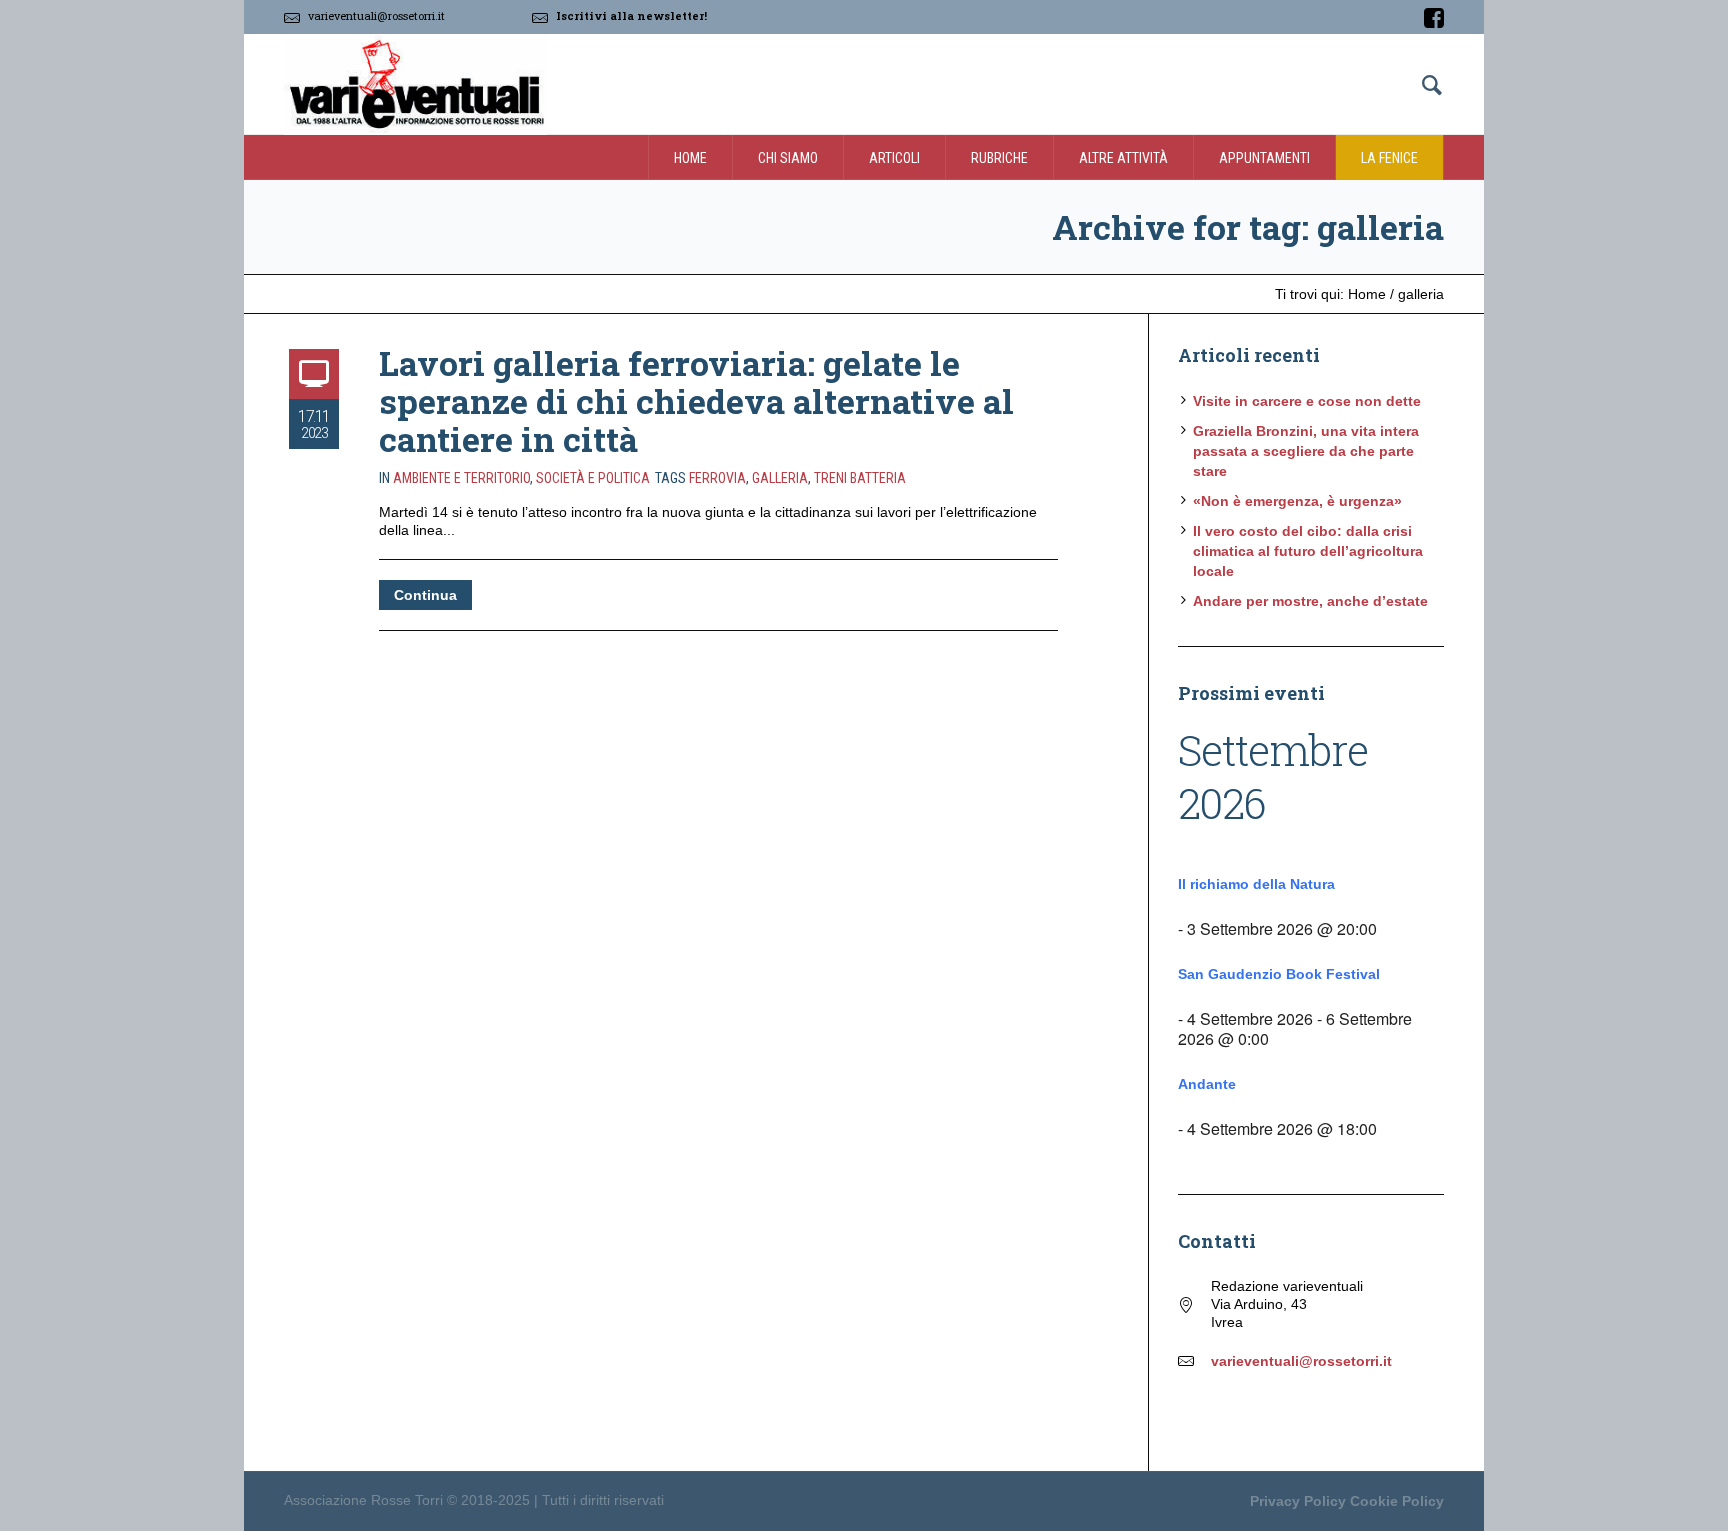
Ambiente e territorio (461, 478)
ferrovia (717, 478)
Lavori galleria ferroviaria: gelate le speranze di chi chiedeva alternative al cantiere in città (696, 400)
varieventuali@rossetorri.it (376, 15)
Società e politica (593, 478)
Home (1367, 294)
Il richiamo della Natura (1256, 884)
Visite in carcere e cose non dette (1307, 401)
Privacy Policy (1298, 1501)
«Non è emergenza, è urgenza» (1297, 501)
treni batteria (860, 478)
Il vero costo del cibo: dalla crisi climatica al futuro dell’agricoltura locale (1308, 551)
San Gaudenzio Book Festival (1279, 974)
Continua (425, 595)
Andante (1207, 1084)
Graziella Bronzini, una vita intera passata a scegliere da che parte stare (1306, 451)
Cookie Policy (1397, 1501)
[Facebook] (1434, 18)
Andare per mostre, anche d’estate (1310, 601)
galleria (780, 478)
